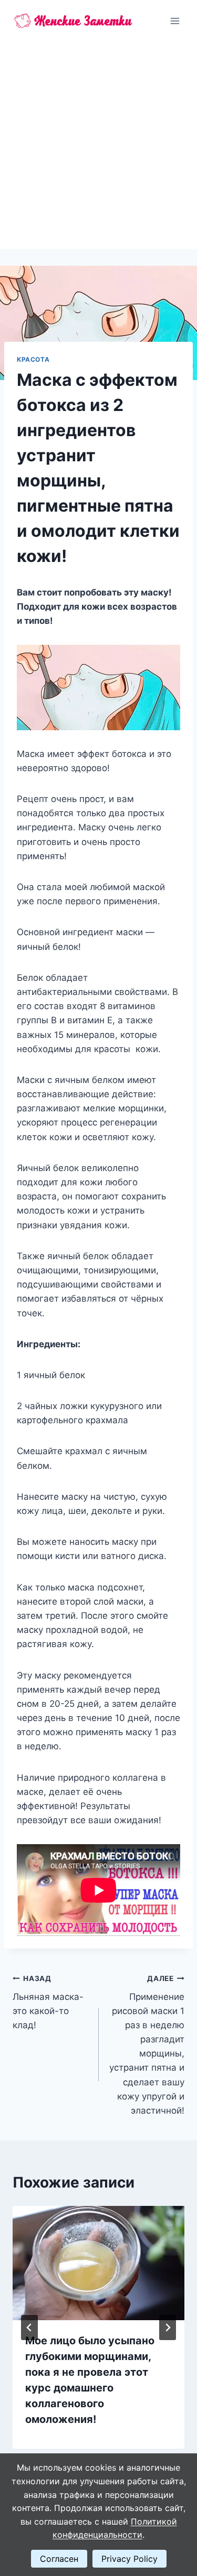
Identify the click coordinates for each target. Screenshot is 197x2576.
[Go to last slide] (29, 2328)
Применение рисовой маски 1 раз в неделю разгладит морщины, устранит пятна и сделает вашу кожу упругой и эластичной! (147, 2045)
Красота (33, 359)
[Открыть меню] (175, 21)
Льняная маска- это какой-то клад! (48, 2002)
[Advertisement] (98, 145)
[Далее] (168, 2328)
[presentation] (98, 2263)
